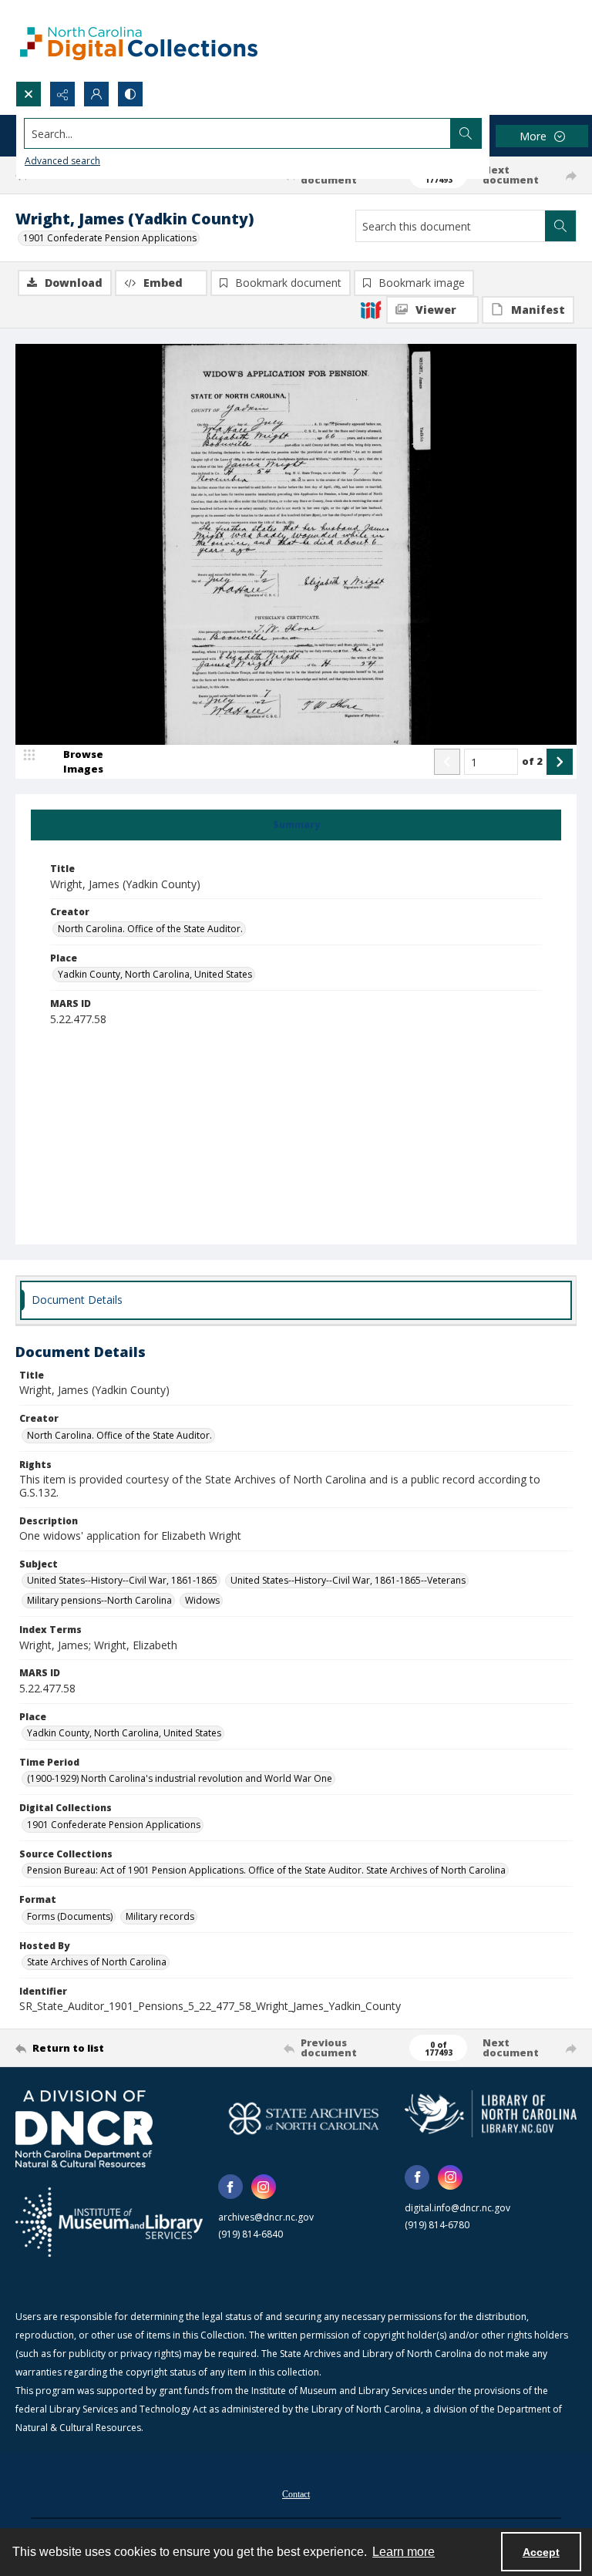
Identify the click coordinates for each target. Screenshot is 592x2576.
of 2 (532, 761)
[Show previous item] (447, 762)
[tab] (296, 825)
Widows (202, 1600)
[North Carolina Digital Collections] (139, 40)
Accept (541, 2552)
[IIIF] (371, 309)
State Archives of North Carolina (97, 1962)
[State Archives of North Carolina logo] (304, 2118)
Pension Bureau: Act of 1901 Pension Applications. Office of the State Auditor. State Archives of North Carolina (266, 1870)
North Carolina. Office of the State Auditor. (150, 929)
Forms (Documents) (70, 1916)
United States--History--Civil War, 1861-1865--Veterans (348, 1580)
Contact (296, 2494)
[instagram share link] (264, 2187)
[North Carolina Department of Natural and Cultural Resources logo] (84, 2129)
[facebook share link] (230, 2187)
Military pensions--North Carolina (99, 1600)
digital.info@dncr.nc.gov (457, 2208)
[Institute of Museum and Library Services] (109, 2222)
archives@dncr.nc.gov (266, 2217)
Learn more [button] (404, 2552)
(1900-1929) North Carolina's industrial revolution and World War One (180, 1778)
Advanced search (62, 161)
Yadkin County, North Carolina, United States (155, 974)
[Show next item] (560, 762)
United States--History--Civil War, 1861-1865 (122, 1580)
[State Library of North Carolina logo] (491, 2113)
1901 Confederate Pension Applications (110, 238)
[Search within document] (560, 226)
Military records (160, 1916)
